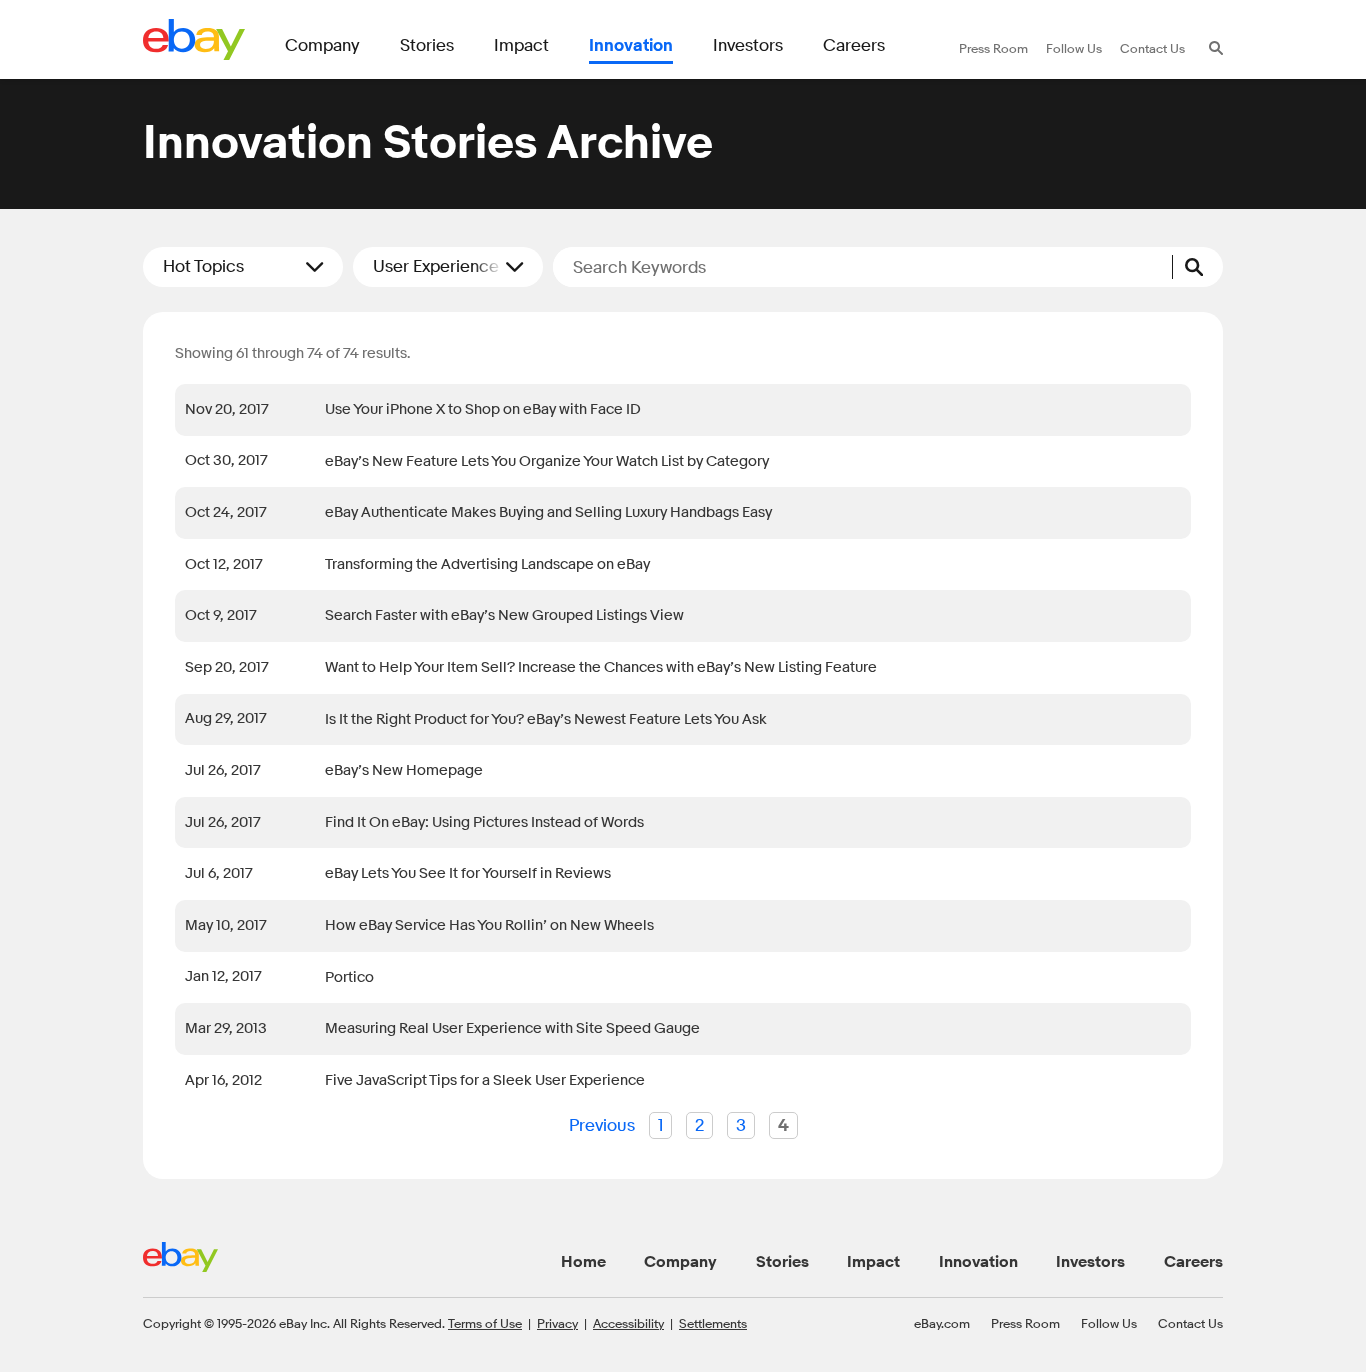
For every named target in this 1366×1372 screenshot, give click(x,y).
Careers (1193, 1262)
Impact (873, 1262)
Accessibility (628, 1323)
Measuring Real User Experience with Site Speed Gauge (512, 1028)
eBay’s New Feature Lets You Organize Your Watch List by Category (547, 461)
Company (680, 1262)
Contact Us (1190, 1323)
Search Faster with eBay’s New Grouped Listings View (504, 615)
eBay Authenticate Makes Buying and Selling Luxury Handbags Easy (548, 512)
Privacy (557, 1323)
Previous (602, 1125)
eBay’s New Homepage (404, 770)
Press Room (1025, 1323)
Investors (1090, 1262)
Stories (782, 1262)
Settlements (713, 1323)
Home (583, 1262)
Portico (349, 977)
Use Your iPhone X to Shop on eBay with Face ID (486, 409)
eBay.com (942, 1323)
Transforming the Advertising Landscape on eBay (487, 564)
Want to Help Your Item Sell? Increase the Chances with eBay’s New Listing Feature (601, 667)
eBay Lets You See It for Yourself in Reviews (468, 873)
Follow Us (1109, 1323)
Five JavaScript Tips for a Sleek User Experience (485, 1080)
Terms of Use (485, 1323)
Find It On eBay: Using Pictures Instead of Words (484, 822)
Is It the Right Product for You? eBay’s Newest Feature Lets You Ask (546, 719)
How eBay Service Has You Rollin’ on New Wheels (489, 925)
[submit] (1198, 267)
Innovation (978, 1262)
